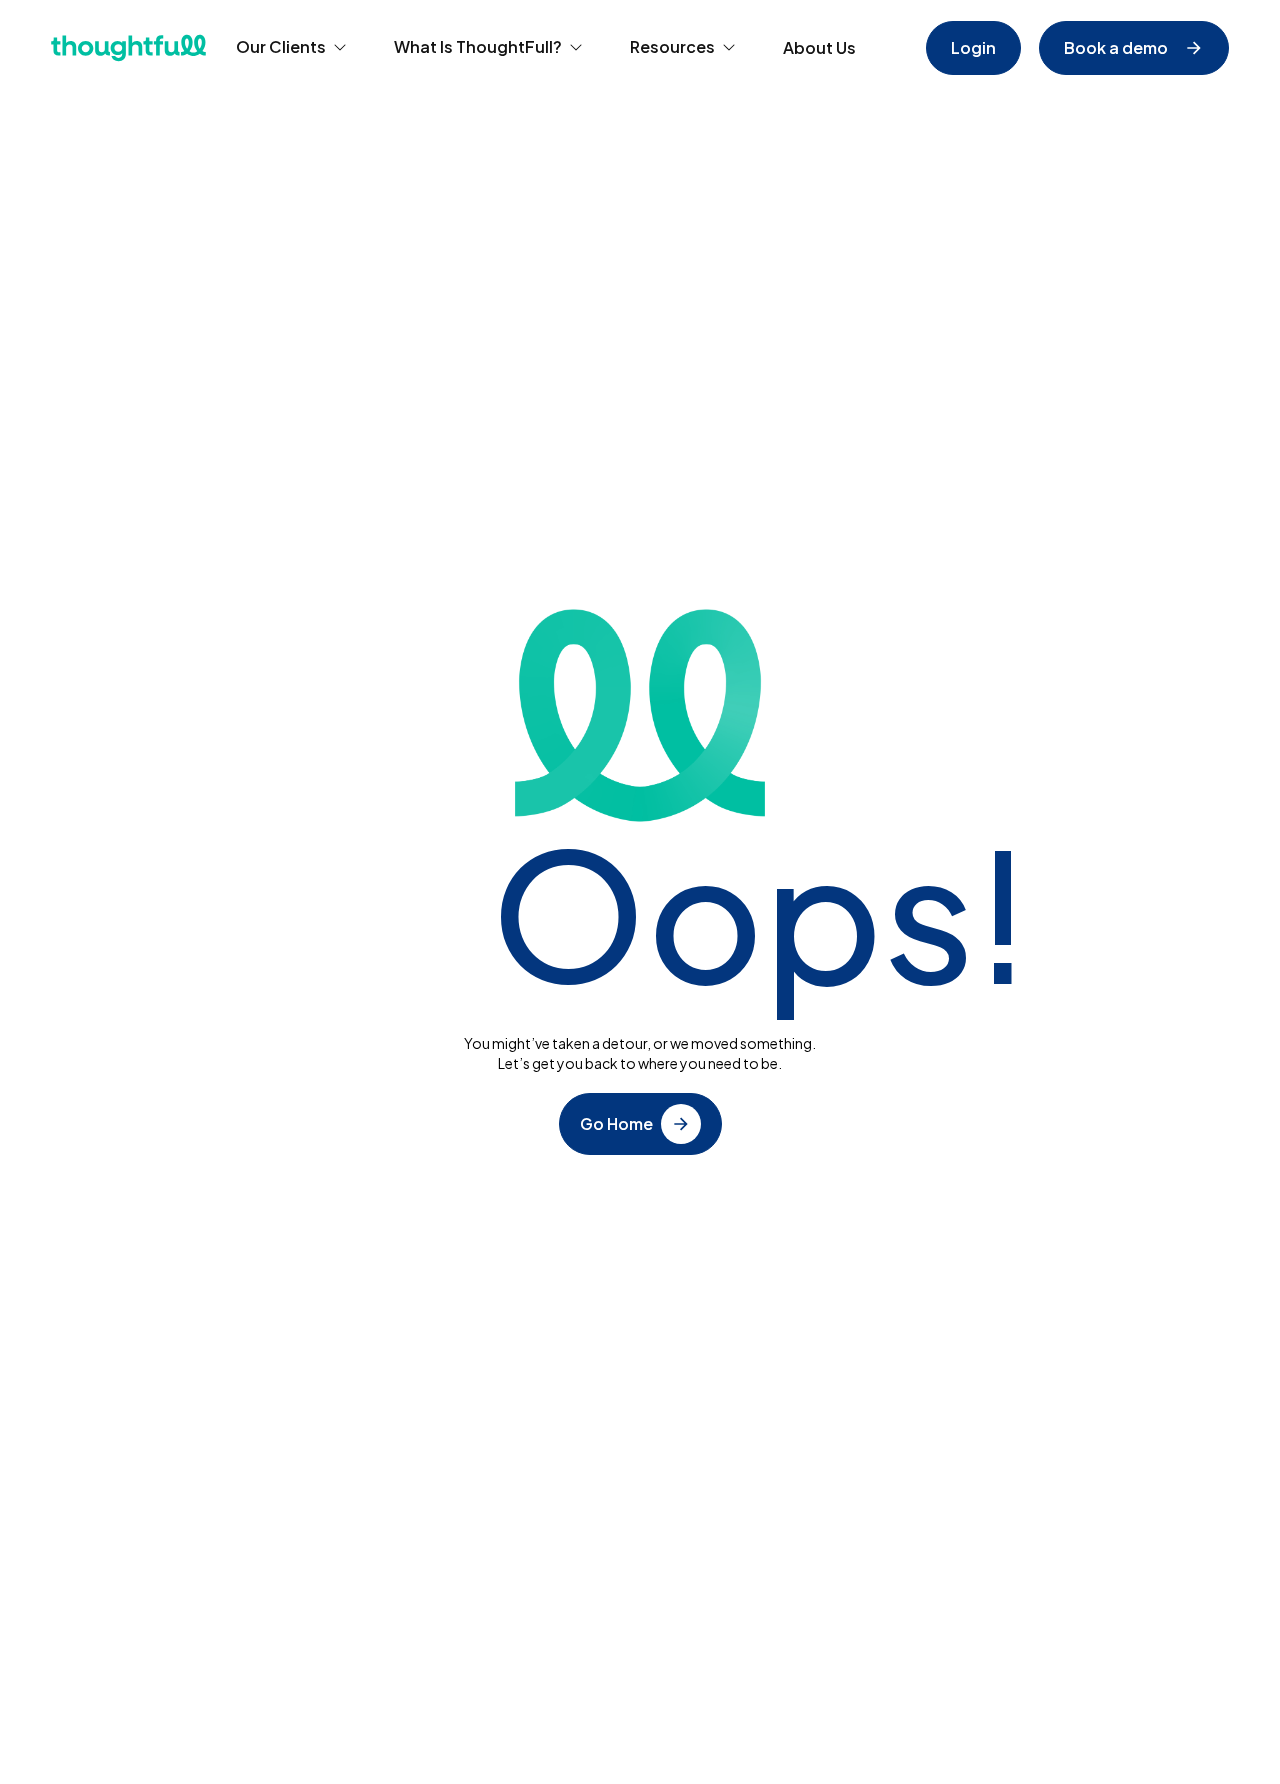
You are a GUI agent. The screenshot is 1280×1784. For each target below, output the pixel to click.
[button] (292, 48)
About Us (819, 47)
